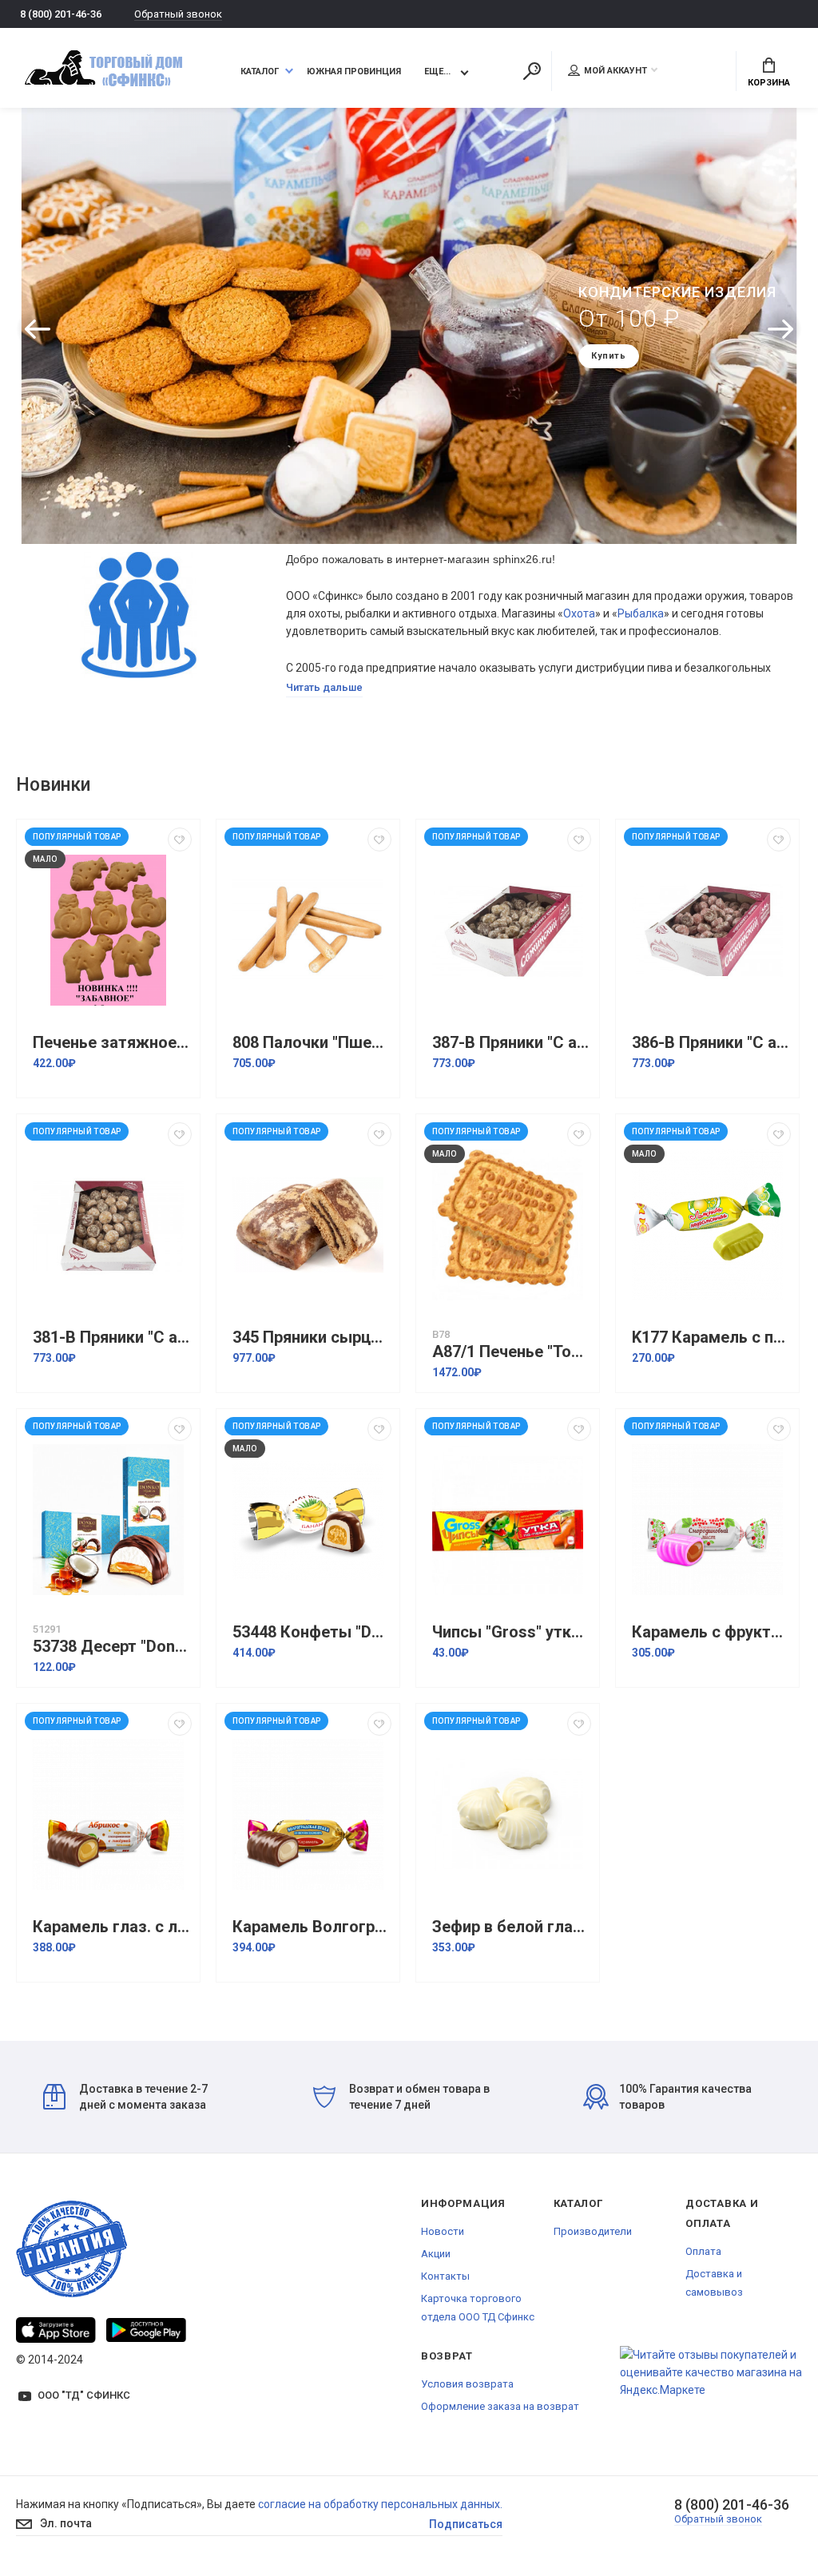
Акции (436, 2254)
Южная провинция (354, 71)
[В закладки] (180, 839)
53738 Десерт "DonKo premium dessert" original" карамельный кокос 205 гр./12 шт (112, 1647)
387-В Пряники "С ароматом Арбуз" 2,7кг (512, 1043)
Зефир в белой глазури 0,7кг (512, 1927)
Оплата (703, 2251)
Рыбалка (641, 613)
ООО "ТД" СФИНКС (84, 2395)
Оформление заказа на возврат (500, 2406)
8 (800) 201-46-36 (61, 14)
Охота (579, 613)
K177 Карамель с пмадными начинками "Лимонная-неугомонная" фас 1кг (711, 1338)
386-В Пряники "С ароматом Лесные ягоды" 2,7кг (711, 1043)
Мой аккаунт (615, 71)
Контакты (445, 2276)
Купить (625, 369)
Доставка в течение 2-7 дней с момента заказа (143, 2097)
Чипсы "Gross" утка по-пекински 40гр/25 (512, 1632)
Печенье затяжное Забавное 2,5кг (112, 1043)
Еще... (437, 71)
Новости (443, 2231)
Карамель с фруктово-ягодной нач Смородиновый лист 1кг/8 (711, 1632)
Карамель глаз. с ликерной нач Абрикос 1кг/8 (112, 1927)
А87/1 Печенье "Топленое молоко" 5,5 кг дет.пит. (512, 1352)
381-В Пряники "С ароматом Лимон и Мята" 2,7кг (112, 1338)
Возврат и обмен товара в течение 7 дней (419, 2097)
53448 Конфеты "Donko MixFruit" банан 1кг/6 (312, 1632)
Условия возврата (467, 2384)
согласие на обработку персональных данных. (380, 2504)
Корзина (769, 83)
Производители (593, 2231)
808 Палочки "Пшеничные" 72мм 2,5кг (312, 1043)
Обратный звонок (178, 14)
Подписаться (466, 2524)
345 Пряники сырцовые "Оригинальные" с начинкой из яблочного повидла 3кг (312, 1338)
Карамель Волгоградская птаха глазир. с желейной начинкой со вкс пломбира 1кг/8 (312, 1927)
